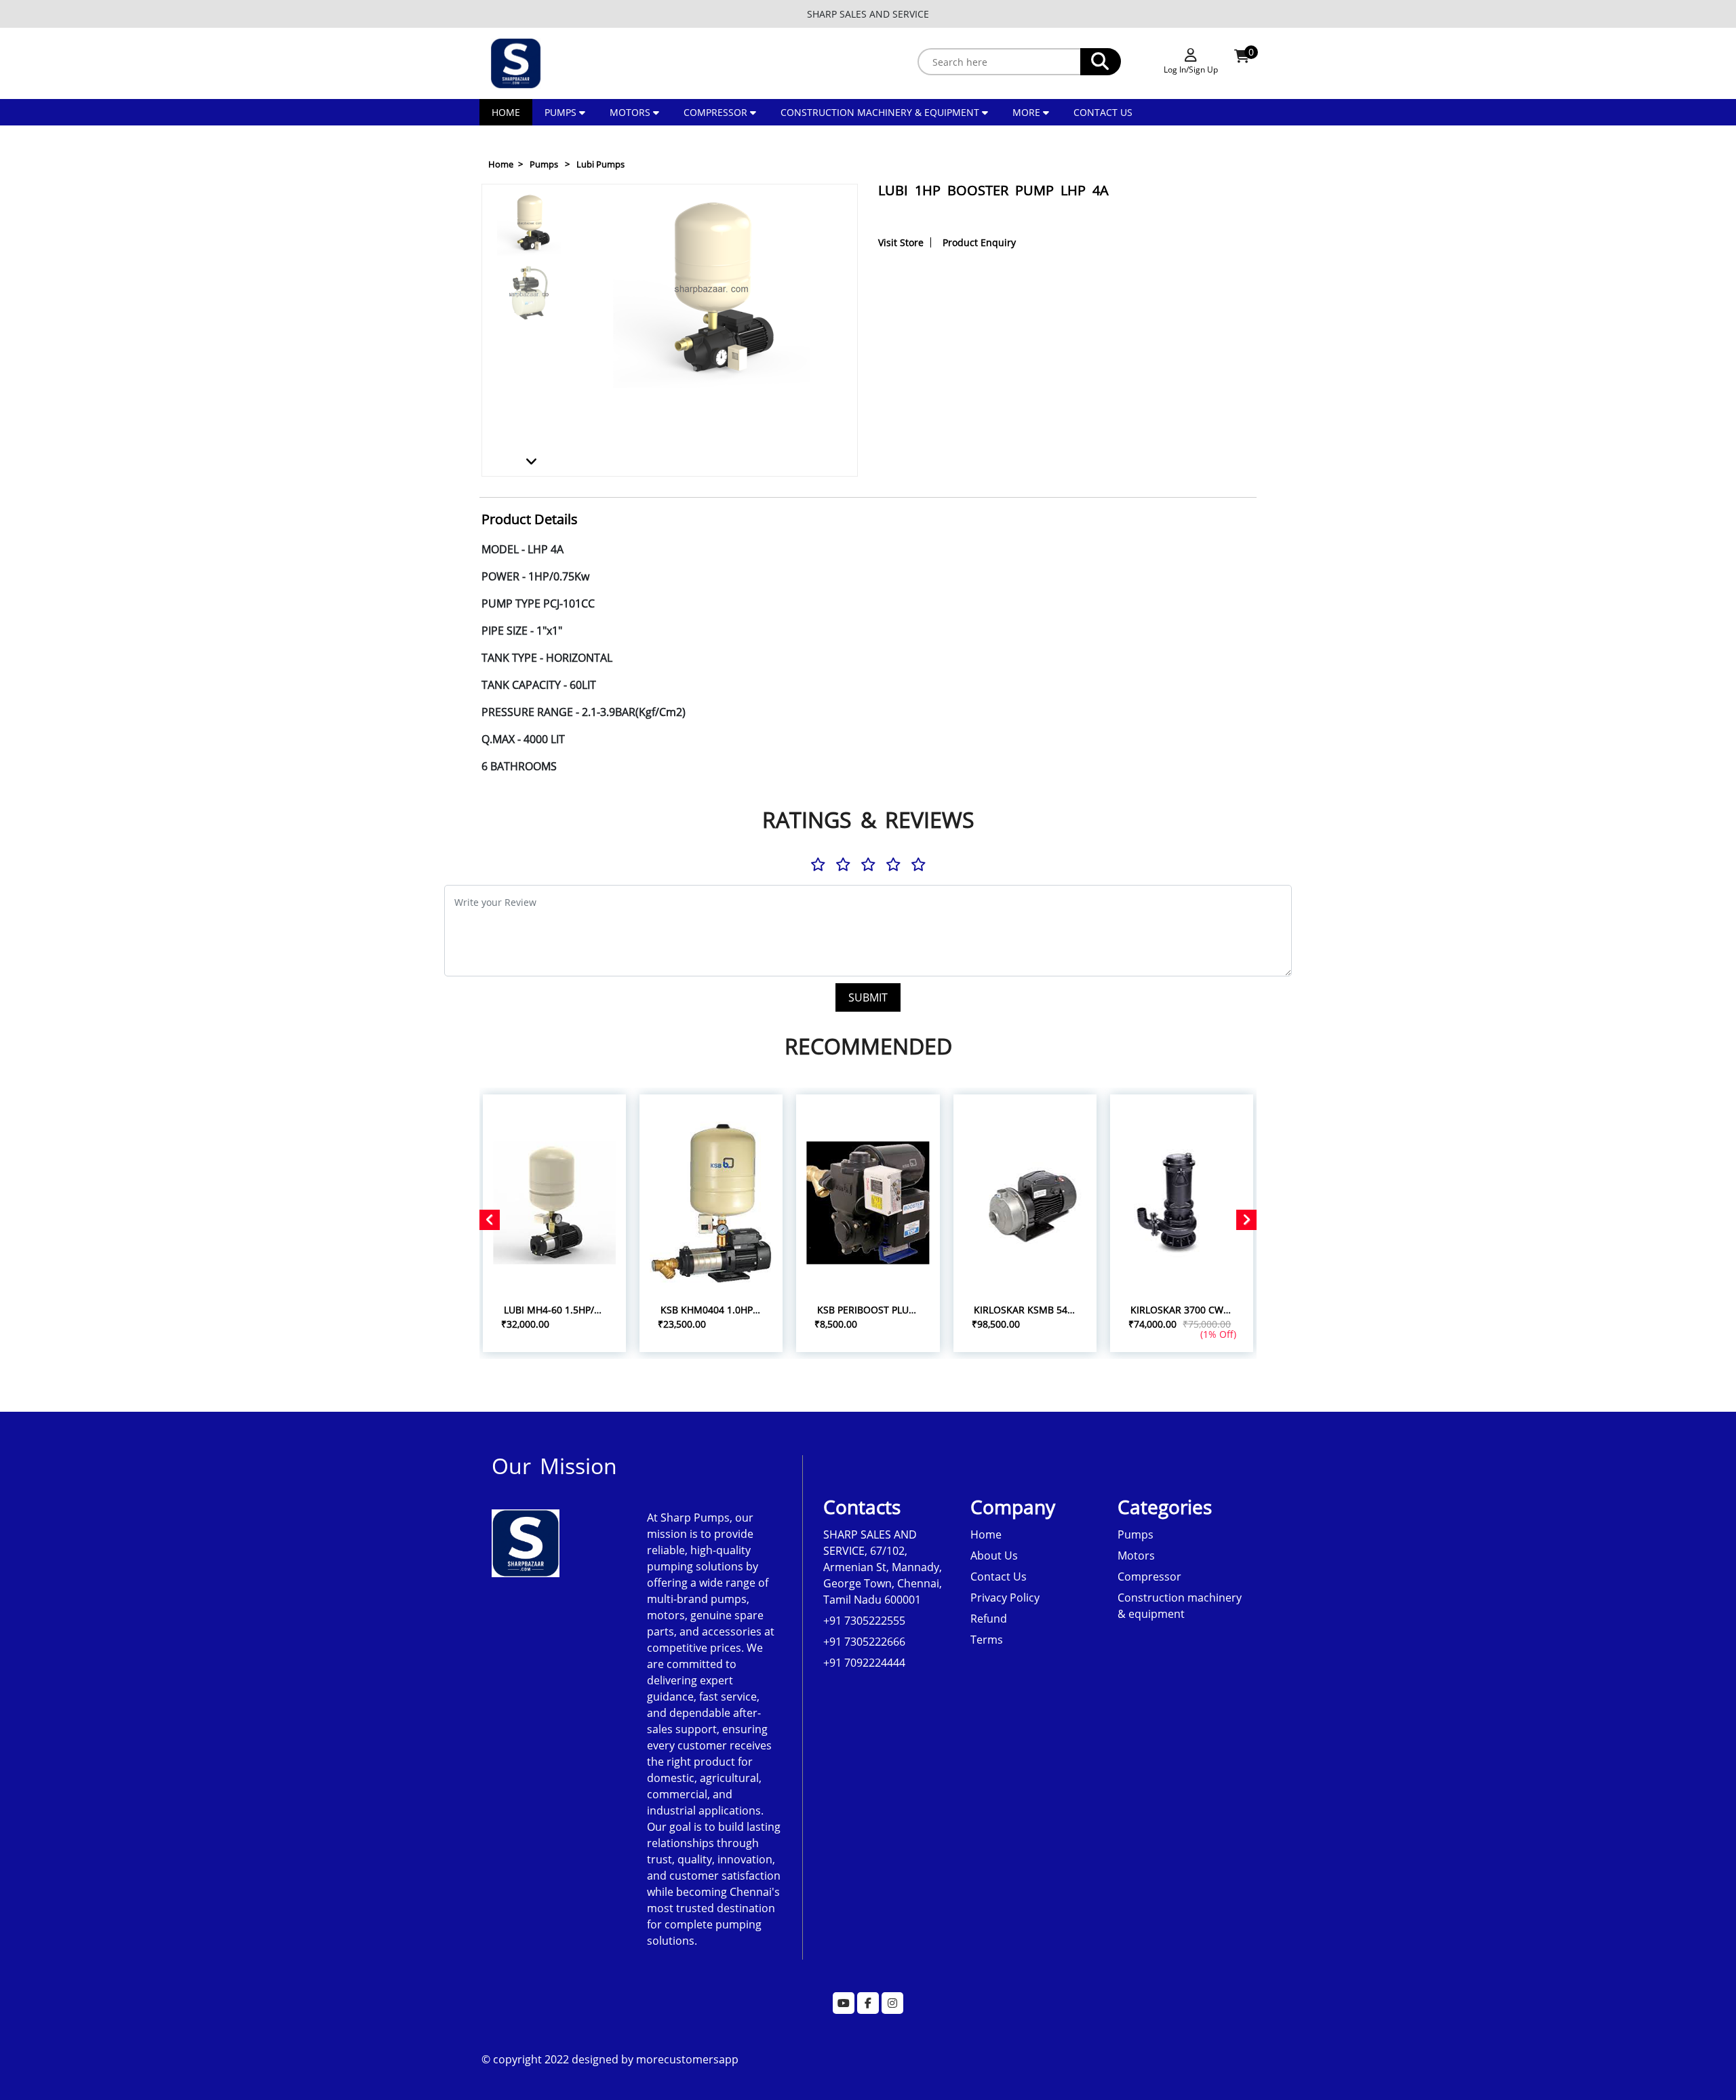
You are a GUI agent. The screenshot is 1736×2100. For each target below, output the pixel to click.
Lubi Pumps (600, 164)
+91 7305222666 (864, 1642)
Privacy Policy (1005, 1598)
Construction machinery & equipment (880, 112)
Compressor (715, 112)
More (1028, 112)
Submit (868, 997)
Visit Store (901, 242)
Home (506, 112)
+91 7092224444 (864, 1663)
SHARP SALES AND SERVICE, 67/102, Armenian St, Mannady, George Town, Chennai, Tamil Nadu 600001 (883, 1567)
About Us (994, 1556)
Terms (987, 1640)
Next (530, 461)
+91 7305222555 (864, 1621)
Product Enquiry (979, 242)
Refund (989, 1619)
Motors (630, 112)
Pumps (560, 112)
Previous (531, 200)
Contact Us (1103, 112)
